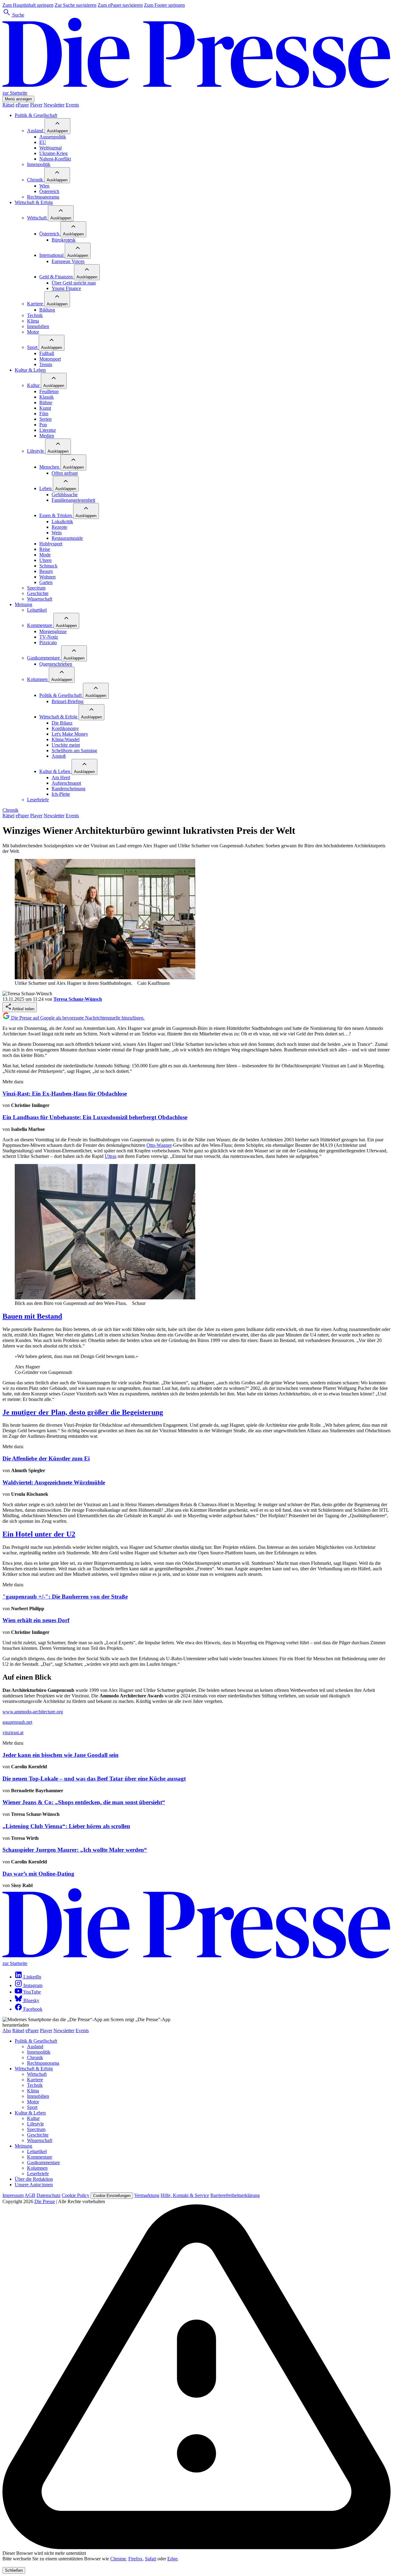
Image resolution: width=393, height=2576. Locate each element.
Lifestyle (36, 451)
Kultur (34, 385)
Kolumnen (38, 679)
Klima (33, 321)
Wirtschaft (37, 218)
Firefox (135, 2559)
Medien (47, 436)
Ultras (111, 1156)
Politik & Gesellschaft (36, 115)
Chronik (36, 180)
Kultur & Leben (30, 370)
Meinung (23, 604)
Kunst (45, 408)
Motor (33, 332)
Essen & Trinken (56, 515)
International (52, 255)
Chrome (118, 2559)
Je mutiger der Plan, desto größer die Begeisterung (83, 1412)
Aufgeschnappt (66, 783)
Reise (45, 549)
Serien (45, 419)
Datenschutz (49, 2195)
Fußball (47, 353)
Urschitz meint (66, 745)
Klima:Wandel (66, 739)
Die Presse (45, 2201)
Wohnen (47, 577)
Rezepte (59, 527)
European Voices (68, 261)
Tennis (46, 364)
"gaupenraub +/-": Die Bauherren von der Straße (65, 1597)
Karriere (36, 304)
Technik (35, 315)
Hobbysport (51, 544)
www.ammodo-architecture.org (33, 1712)
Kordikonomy (65, 728)
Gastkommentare (44, 658)
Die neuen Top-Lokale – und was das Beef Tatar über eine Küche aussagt (94, 1779)
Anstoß (59, 756)
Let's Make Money (70, 734)
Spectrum (36, 588)
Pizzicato (48, 642)
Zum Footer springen (164, 5)
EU (43, 142)
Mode (45, 555)
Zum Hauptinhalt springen (28, 5)
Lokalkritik (62, 522)
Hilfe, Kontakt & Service (185, 2195)
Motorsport (50, 359)
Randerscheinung (68, 789)
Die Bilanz (62, 723)
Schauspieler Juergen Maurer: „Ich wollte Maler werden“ (75, 1850)
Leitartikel (37, 610)
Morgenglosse (53, 631)
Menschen (50, 467)
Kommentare (40, 625)
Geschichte (38, 593)
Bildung (47, 310)
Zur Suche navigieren (76, 5)
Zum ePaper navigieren (120, 5)
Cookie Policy (76, 2195)
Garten (46, 582)
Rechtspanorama (43, 197)
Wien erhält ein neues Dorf (36, 1620)
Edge (172, 2559)
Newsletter (54, 105)
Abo (7, 2031)
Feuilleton (49, 391)
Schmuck (48, 566)
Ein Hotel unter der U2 (39, 1534)
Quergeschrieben (56, 664)
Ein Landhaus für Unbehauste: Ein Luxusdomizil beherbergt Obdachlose (95, 1117)
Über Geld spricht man (74, 283)
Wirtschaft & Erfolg (34, 202)
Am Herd (61, 777)
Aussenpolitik (53, 137)
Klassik (47, 397)
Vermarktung (147, 2195)
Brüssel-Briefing (68, 701)
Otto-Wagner (159, 1145)
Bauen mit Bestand (32, 1316)
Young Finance (66, 288)
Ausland (36, 131)
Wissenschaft (40, 599)
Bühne (46, 402)
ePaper (22, 105)
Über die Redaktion (34, 2179)
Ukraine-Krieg (53, 153)
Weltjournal (51, 148)
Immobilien (38, 326)
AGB (30, 2195)
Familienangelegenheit (73, 500)
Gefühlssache (65, 495)
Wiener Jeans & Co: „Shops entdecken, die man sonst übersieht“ (84, 1802)
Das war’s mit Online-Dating (38, 1874)
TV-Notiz (49, 637)
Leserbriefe (38, 800)
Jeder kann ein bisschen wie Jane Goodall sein (60, 1755)
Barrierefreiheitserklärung (235, 2195)
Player (36, 105)
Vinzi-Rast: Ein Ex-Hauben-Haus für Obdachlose (65, 1094)
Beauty (46, 571)
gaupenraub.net (17, 1722)
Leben (46, 488)
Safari (151, 2559)
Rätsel (8, 105)
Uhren (45, 560)
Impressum (13, 2195)
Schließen (14, 2570)
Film (44, 414)
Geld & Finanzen (57, 277)
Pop (43, 425)
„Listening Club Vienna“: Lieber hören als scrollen (66, 1826)
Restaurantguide (67, 538)
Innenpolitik (39, 164)
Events (72, 105)
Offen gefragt (65, 473)
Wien (44, 186)
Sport (33, 347)
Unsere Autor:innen (34, 2185)
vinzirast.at (13, 1733)
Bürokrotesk (64, 240)
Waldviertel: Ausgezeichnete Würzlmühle (54, 1482)
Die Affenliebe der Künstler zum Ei (46, 1458)
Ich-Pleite (61, 794)
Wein (57, 533)
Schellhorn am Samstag (74, 750)
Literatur (48, 430)
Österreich (49, 191)
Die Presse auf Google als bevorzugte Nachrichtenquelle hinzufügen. (77, 1018)
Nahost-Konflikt (55, 159)
